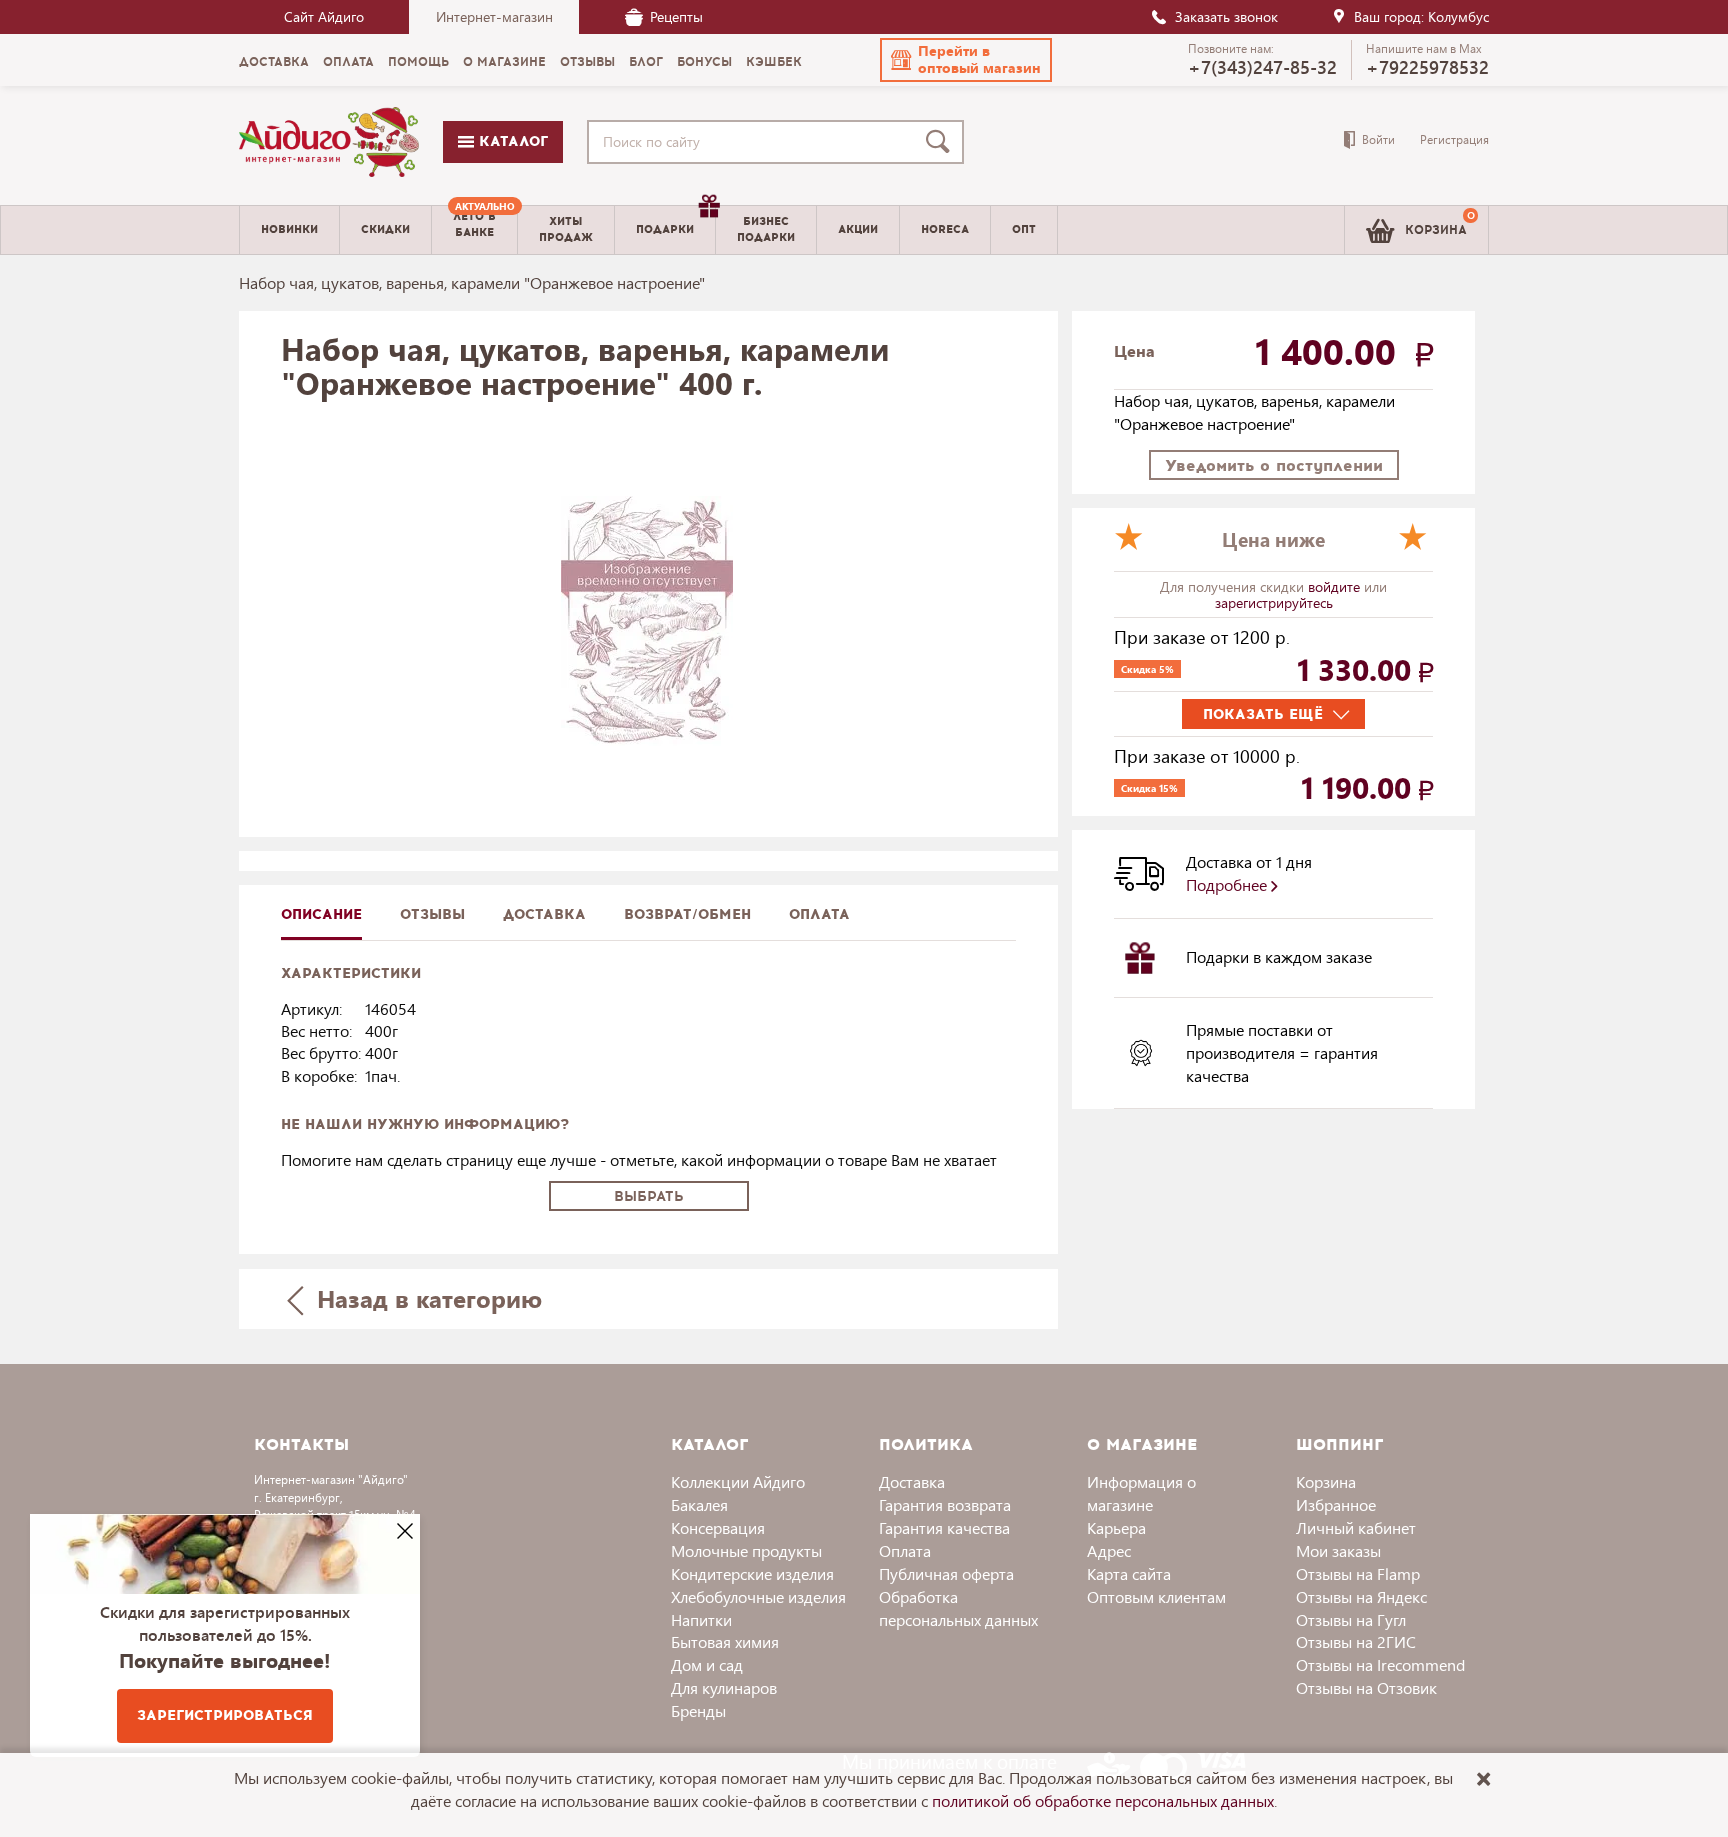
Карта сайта (1129, 1573)
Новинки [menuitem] (289, 229)
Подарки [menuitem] (665, 229)
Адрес (1109, 1550)
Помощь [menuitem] (418, 62)
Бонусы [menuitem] (704, 62)
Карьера (1116, 1527)
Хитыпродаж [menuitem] (566, 229)
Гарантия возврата (945, 1504)
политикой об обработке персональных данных (1103, 1800)
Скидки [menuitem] (385, 229)
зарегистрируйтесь (1274, 602)
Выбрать (649, 1196)
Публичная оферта (946, 1573)
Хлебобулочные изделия (758, 1596)
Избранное (1336, 1504)
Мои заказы (1338, 1550)
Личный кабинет (1356, 1527)
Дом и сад (707, 1664)
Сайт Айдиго (324, 16)
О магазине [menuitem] (504, 62)
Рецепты (676, 16)
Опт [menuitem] (1024, 229)
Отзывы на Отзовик (1366, 1687)
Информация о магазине (1141, 1493)
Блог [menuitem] (646, 62)
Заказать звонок (1226, 16)
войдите (1336, 586)
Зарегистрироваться (225, 1715)
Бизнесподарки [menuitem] (766, 229)
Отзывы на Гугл (1351, 1619)
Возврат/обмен (687, 914)
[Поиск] (942, 142)
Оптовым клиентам (1156, 1596)
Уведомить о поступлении (1274, 465)
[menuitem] (474, 230)
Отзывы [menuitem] (587, 62)
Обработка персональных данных (958, 1608)
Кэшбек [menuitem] (774, 62)
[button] (966, 60)
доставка (544, 914)
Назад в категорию (426, 1298)
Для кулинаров (724, 1687)
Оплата (819, 914)
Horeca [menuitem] (945, 229)
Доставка (912, 1481)
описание (321, 914)
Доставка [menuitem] (274, 62)
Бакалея (699, 1504)
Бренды (698, 1710)
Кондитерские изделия (752, 1573)
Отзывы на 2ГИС (1356, 1641)
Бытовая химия (725, 1641)
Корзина (1326, 1481)
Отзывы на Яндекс (1361, 1596)
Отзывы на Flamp (1358, 1573)
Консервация (718, 1527)
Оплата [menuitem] (348, 62)
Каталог (511, 141)
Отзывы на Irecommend (1380, 1664)
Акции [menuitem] (858, 229)
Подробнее (1228, 884)
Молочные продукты (746, 1550)
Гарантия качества (944, 1527)
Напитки (701, 1619)
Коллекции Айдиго (738, 1481)
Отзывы (432, 914)
